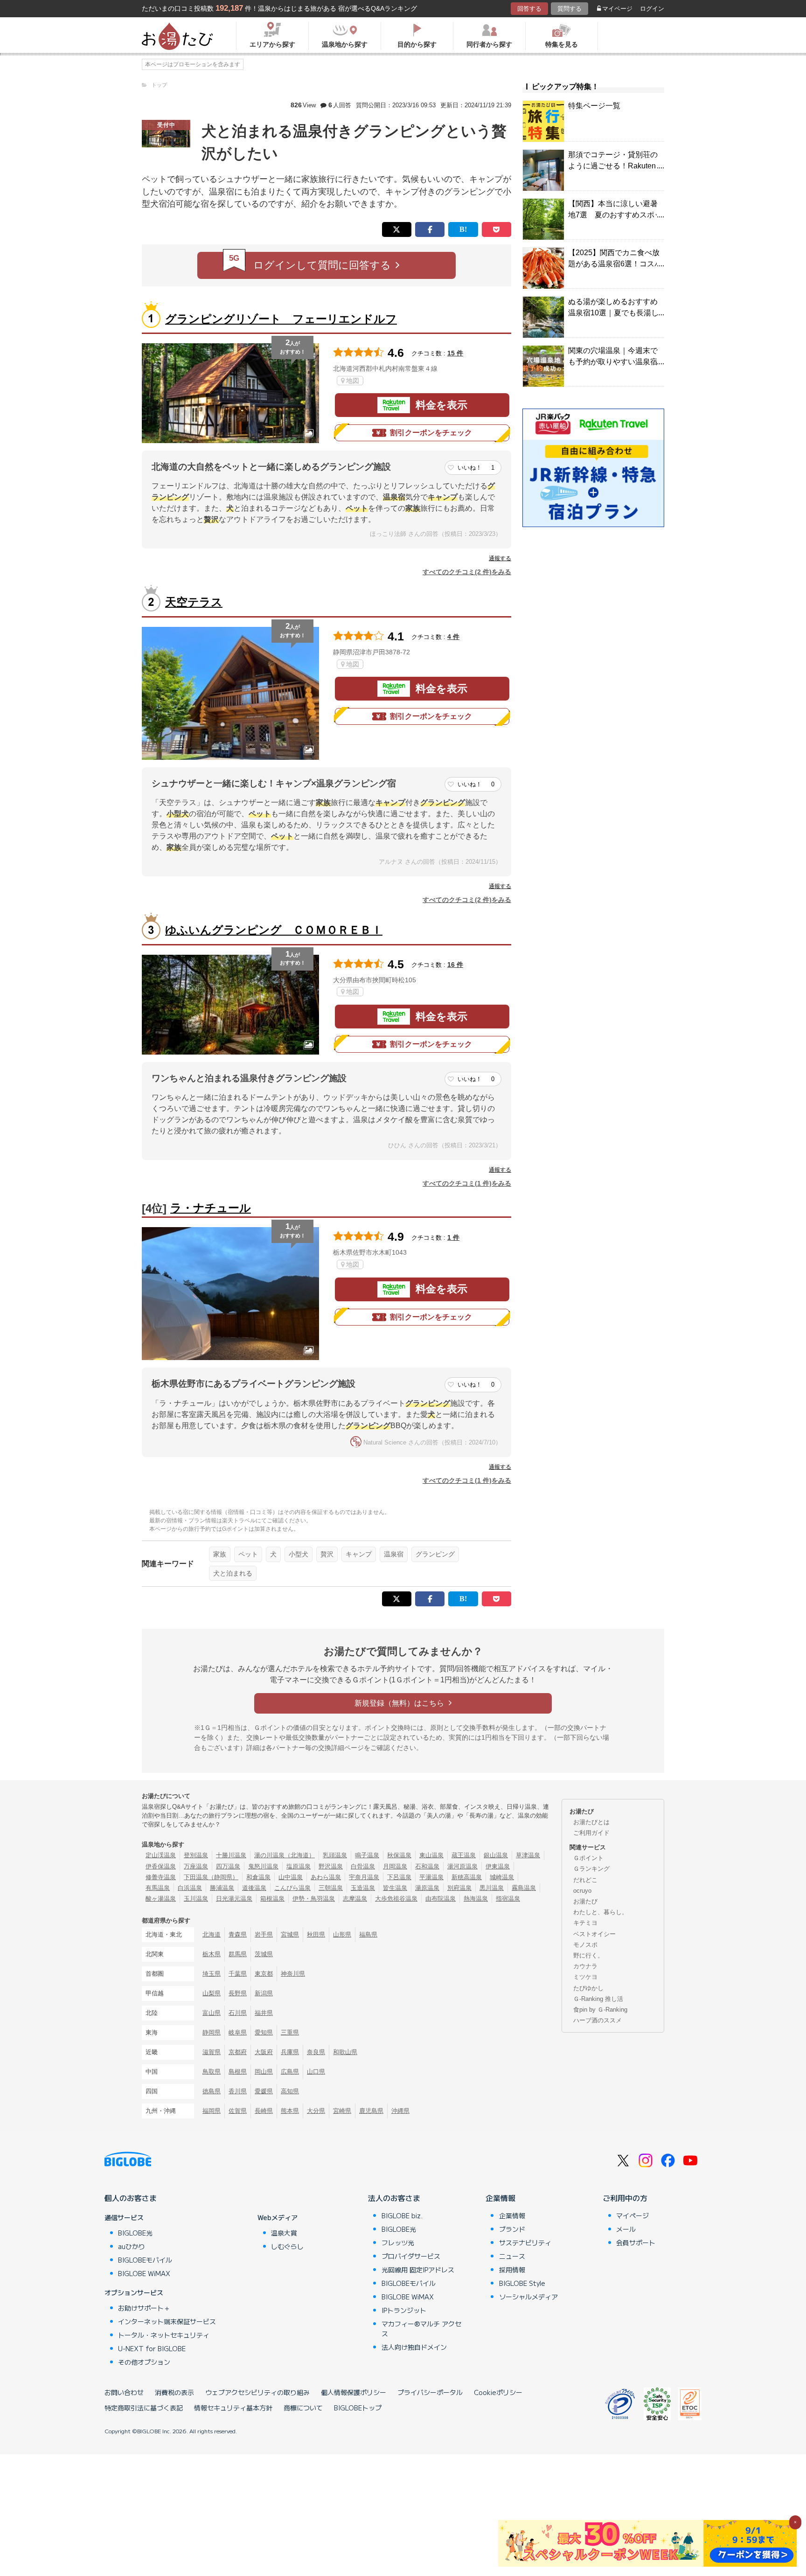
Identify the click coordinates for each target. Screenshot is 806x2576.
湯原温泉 (427, 1888)
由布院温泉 (441, 1899)
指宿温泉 (508, 1899)
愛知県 (264, 2032)
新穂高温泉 (467, 1877)
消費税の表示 (174, 2392)
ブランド (512, 2229)
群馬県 (238, 1954)
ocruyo (582, 1891)
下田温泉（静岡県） (211, 1877)
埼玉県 (212, 1974)
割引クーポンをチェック (431, 433)
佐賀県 (238, 2111)
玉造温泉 (363, 1888)
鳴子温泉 (367, 1855)
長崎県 (264, 2111)
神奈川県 (293, 1974)
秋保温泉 (399, 1855)
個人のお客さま (131, 2198)
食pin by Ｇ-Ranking (600, 2010)
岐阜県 (238, 2032)
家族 (220, 1554)
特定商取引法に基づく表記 (144, 2408)
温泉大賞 (284, 2233)
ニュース (512, 2256)
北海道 (212, 1934)
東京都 (264, 1974)
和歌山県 (345, 2052)
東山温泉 (431, 1855)
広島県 (290, 2072)
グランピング (435, 1554)
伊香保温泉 (161, 1866)
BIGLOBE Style (522, 2283)
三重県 (290, 2032)
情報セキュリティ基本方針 (233, 2408)
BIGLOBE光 (135, 2233)
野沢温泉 (331, 1866)
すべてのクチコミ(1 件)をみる (467, 1183)
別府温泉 (459, 1888)
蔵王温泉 (464, 1855)
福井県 (264, 2013)
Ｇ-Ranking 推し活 (598, 1999)
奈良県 (316, 2052)
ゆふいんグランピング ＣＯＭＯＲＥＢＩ (274, 930)
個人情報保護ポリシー (354, 2392)
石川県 (238, 2013)
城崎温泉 (502, 1877)
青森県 (238, 1934)
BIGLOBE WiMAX (144, 2273)
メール (626, 2229)
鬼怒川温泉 (263, 1866)
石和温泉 (427, 1866)
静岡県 (212, 2032)
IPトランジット (404, 2310)
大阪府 (264, 2052)
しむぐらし (287, 2246)
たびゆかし (588, 1988)
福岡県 (212, 2111)
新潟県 (264, 1993)
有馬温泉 (158, 1888)
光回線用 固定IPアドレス (418, 2270)
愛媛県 (264, 2091)
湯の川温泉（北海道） (285, 1855)
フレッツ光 (398, 2243)
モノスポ (585, 1945)
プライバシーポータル (430, 2392)
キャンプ (359, 1554)
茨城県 (264, 1954)
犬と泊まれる (233, 1573)
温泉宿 (394, 1554)
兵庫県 (290, 2052)
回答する (529, 9)
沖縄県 (400, 2111)
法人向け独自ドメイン (414, 2347)
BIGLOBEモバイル (145, 2260)
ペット (248, 1554)
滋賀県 (212, 2052)
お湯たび (585, 1901)
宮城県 (290, 1934)
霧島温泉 (524, 1888)
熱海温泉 (476, 1899)
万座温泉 (196, 1866)
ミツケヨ (585, 1977)
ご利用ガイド (591, 1833)
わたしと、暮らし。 (601, 1912)
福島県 (368, 1934)
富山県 (212, 2013)
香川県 (238, 2091)
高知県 (290, 2091)
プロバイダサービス (411, 2256)
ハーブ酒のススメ (598, 2020)
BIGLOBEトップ (358, 2408)
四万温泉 (228, 1866)
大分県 (316, 2111)
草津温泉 (528, 1855)
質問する (570, 9)
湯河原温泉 (462, 1866)
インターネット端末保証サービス (167, 2321)
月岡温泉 (395, 1866)
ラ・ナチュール (211, 1208)
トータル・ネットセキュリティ (164, 2335)
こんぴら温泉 (292, 1888)
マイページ (617, 9)
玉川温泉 (196, 1899)
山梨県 (212, 1993)
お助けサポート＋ (144, 2308)
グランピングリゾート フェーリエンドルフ (281, 319)
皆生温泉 (395, 1888)
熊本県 (290, 2111)
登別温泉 (196, 1855)
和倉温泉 (258, 1877)
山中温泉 (291, 1877)
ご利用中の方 (625, 2198)
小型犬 (299, 1554)
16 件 (455, 965)
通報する (500, 558)
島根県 (238, 2072)
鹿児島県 (371, 2111)
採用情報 (512, 2270)
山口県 (316, 2072)
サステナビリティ (525, 2243)
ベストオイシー (594, 1934)
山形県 (342, 1934)
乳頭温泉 (335, 1855)
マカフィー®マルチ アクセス (421, 2329)
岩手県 (264, 1934)
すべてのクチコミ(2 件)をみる (467, 572)
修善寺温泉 (161, 1877)
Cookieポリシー (498, 2392)
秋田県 (316, 1934)
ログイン (652, 9)
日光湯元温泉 (234, 1899)
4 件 (453, 637)
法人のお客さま (394, 2198)
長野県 (238, 1993)
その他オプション (144, 2362)
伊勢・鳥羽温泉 (314, 1899)
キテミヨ (585, 1923)
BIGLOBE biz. (402, 2215)
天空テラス (194, 602)
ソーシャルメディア (528, 2297)
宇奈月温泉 (364, 1877)
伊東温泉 (498, 1866)
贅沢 (327, 1554)
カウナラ (585, 1966)
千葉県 (238, 1974)
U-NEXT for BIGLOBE (152, 2348)
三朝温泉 (331, 1888)
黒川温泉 (492, 1888)
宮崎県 (342, 2111)
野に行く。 (588, 1955)
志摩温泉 (355, 1899)
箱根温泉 (272, 1899)
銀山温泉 (496, 1855)
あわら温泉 (326, 1877)
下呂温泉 (399, 1877)
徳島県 (212, 2091)
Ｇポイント (588, 1858)
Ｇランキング (591, 1869)
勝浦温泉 (222, 1888)
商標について (303, 2408)
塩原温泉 (299, 1866)
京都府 (238, 2052)
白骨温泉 (363, 1866)
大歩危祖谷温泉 (396, 1899)
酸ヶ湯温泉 (161, 1899)
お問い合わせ (124, 2392)
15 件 (455, 353)
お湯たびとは (591, 1822)
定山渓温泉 (161, 1855)
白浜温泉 (190, 1888)
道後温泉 (254, 1888)
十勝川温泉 (231, 1855)
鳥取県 (212, 2072)
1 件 (453, 1237)
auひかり (132, 2246)
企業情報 (500, 2198)
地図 (353, 381)
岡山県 (264, 2072)
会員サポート (636, 2243)
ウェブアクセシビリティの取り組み (257, 2392)
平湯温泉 (431, 1877)
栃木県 (212, 1954)
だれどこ (585, 1880)
